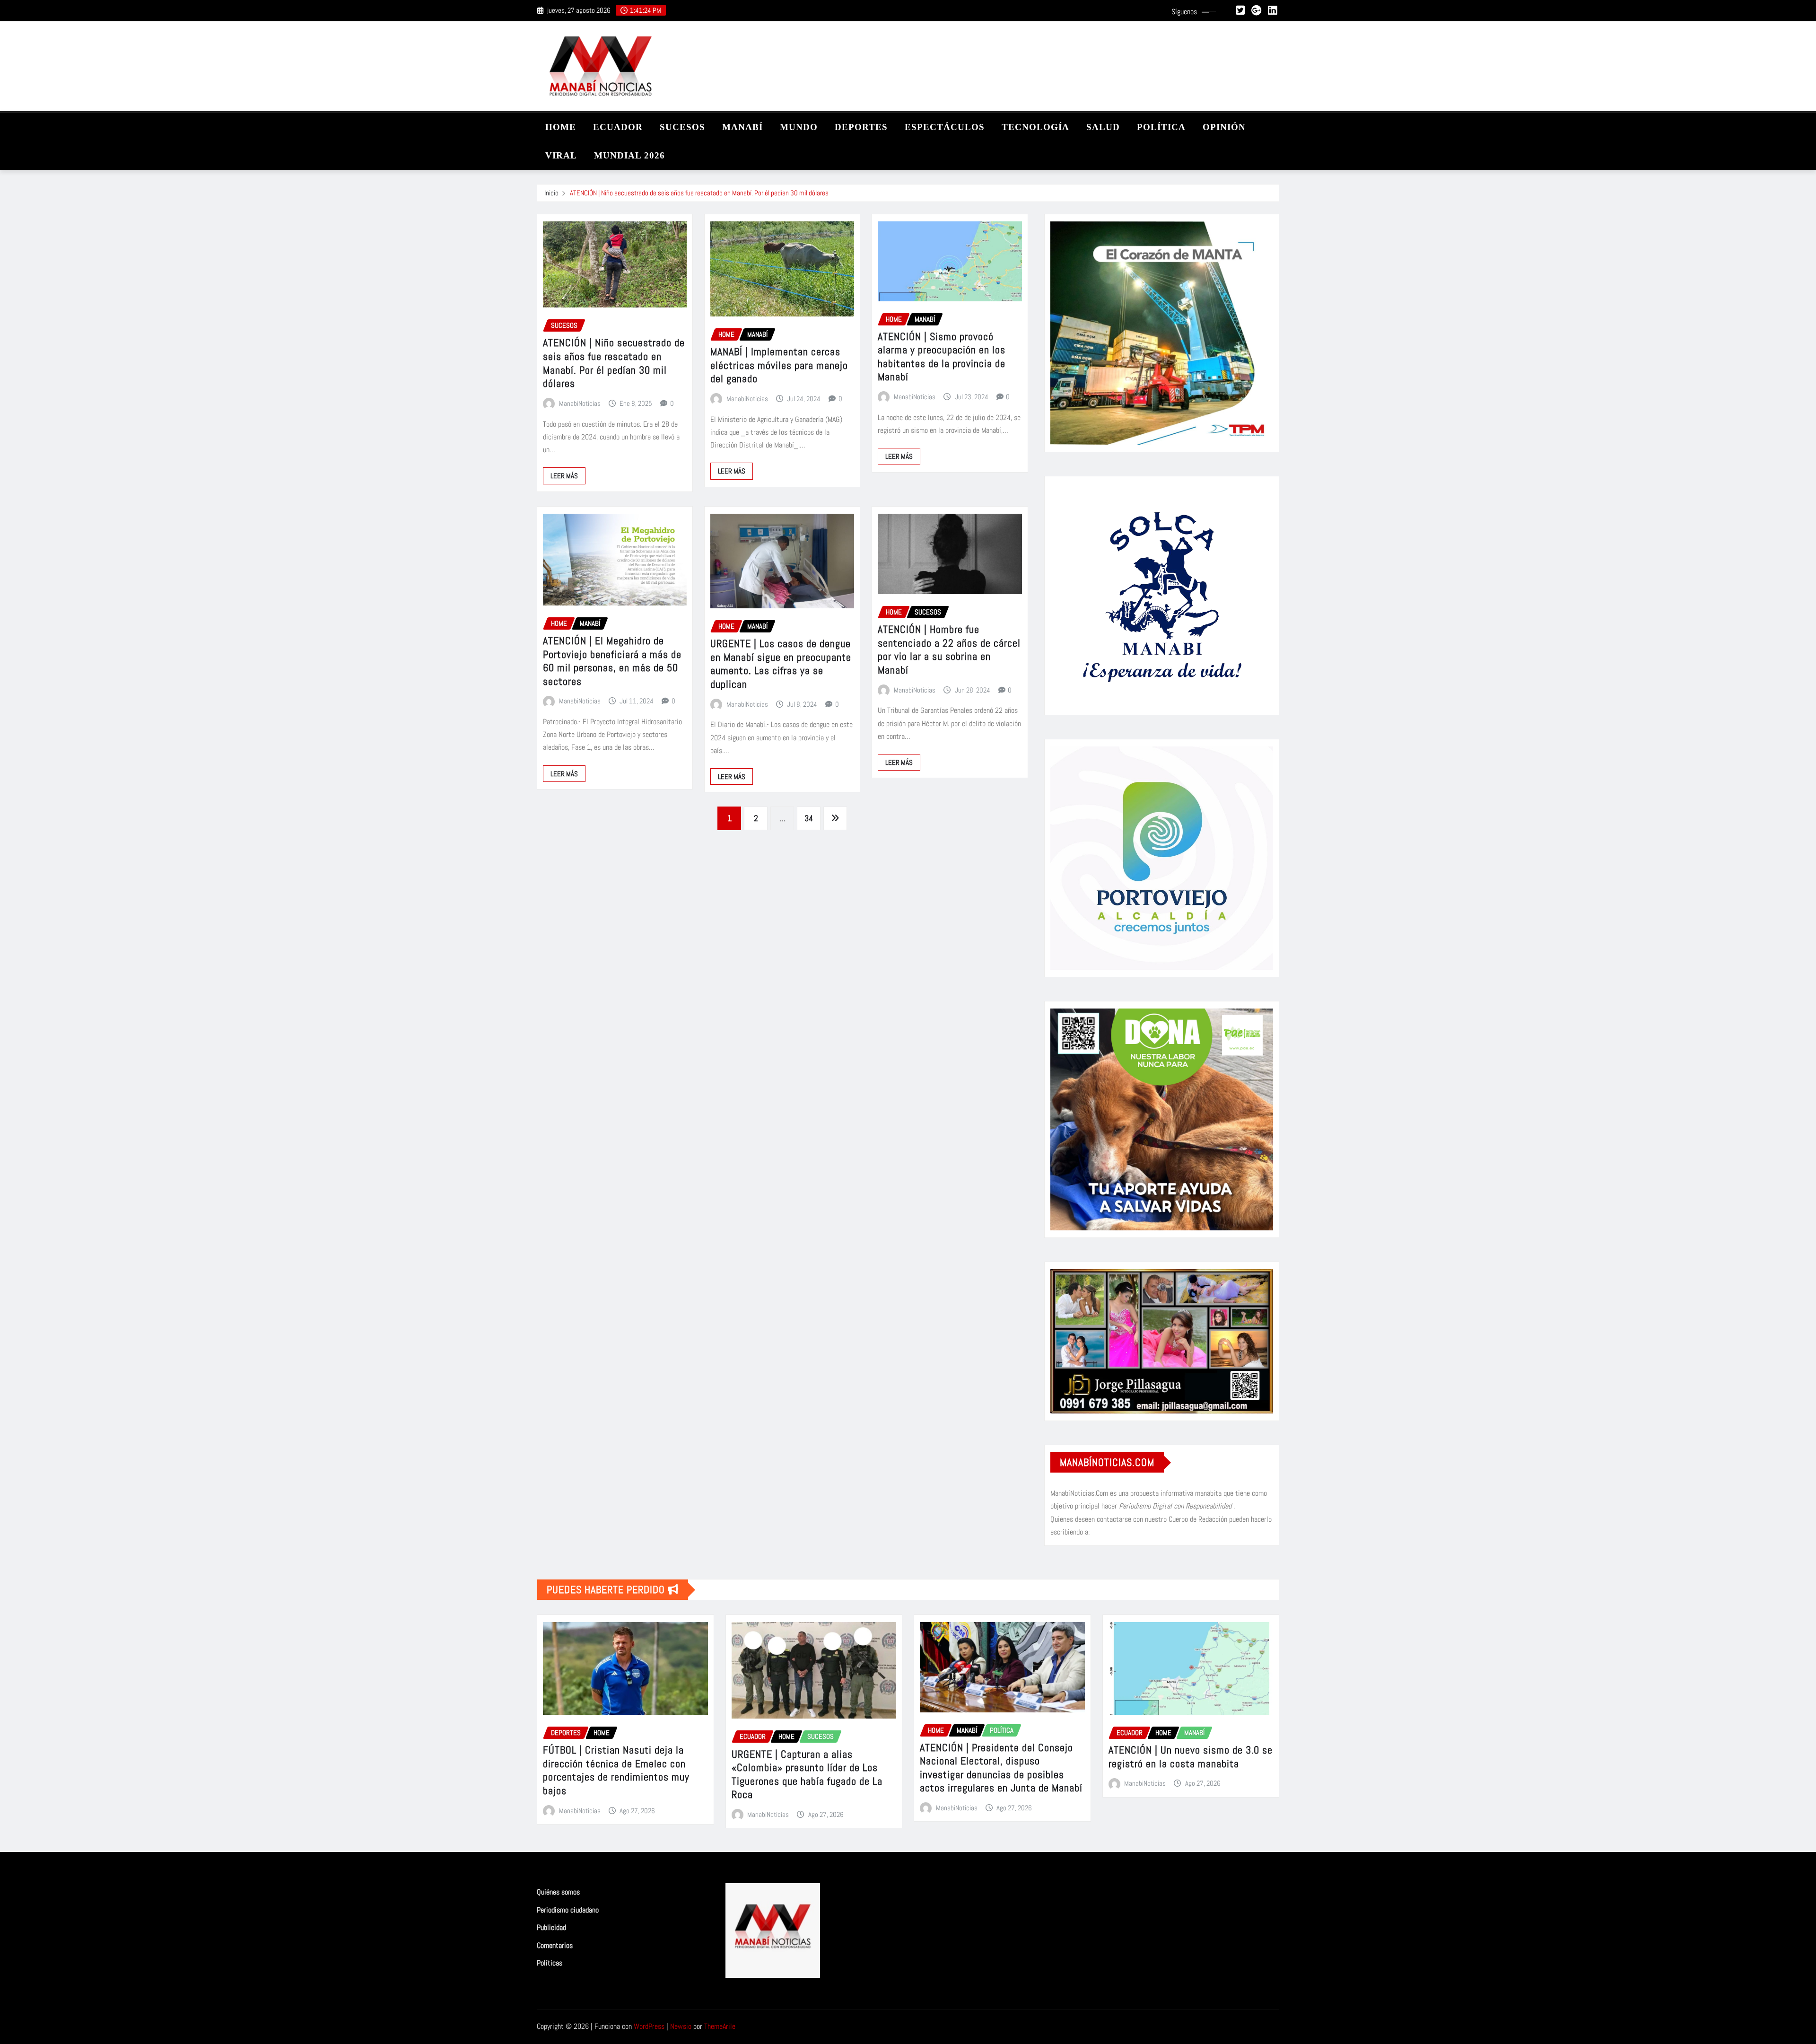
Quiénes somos (558, 1892)
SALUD (1103, 127)
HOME (561, 127)
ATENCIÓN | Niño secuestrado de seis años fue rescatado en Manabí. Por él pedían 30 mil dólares (699, 193)
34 (809, 818)
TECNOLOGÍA (1035, 127)
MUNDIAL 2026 (629, 155)
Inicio (551, 193)
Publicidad (551, 1927)
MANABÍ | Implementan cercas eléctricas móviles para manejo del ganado (779, 365)
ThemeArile (720, 2026)
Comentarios (555, 1945)
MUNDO (799, 127)
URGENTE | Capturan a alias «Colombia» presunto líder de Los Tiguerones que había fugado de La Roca (807, 1774)
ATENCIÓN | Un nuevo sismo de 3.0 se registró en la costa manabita (1191, 1757)
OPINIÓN (1224, 127)
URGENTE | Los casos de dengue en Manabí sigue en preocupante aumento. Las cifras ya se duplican (781, 664)
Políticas (550, 1963)
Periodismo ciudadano (568, 1910)
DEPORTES (861, 127)
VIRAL (561, 155)
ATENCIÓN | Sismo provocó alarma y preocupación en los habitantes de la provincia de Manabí (942, 357)
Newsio (681, 2026)
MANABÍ (742, 127)
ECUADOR (618, 127)
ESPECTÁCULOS (945, 127)
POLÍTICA (1161, 127)
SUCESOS (682, 127)
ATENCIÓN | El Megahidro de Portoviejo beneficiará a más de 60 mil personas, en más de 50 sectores (612, 661)
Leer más (564, 476)
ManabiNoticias (580, 403)
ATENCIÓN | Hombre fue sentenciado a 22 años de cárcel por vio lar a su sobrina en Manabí (949, 649)
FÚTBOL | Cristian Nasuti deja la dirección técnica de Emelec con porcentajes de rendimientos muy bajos (616, 1770)
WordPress (649, 2026)
